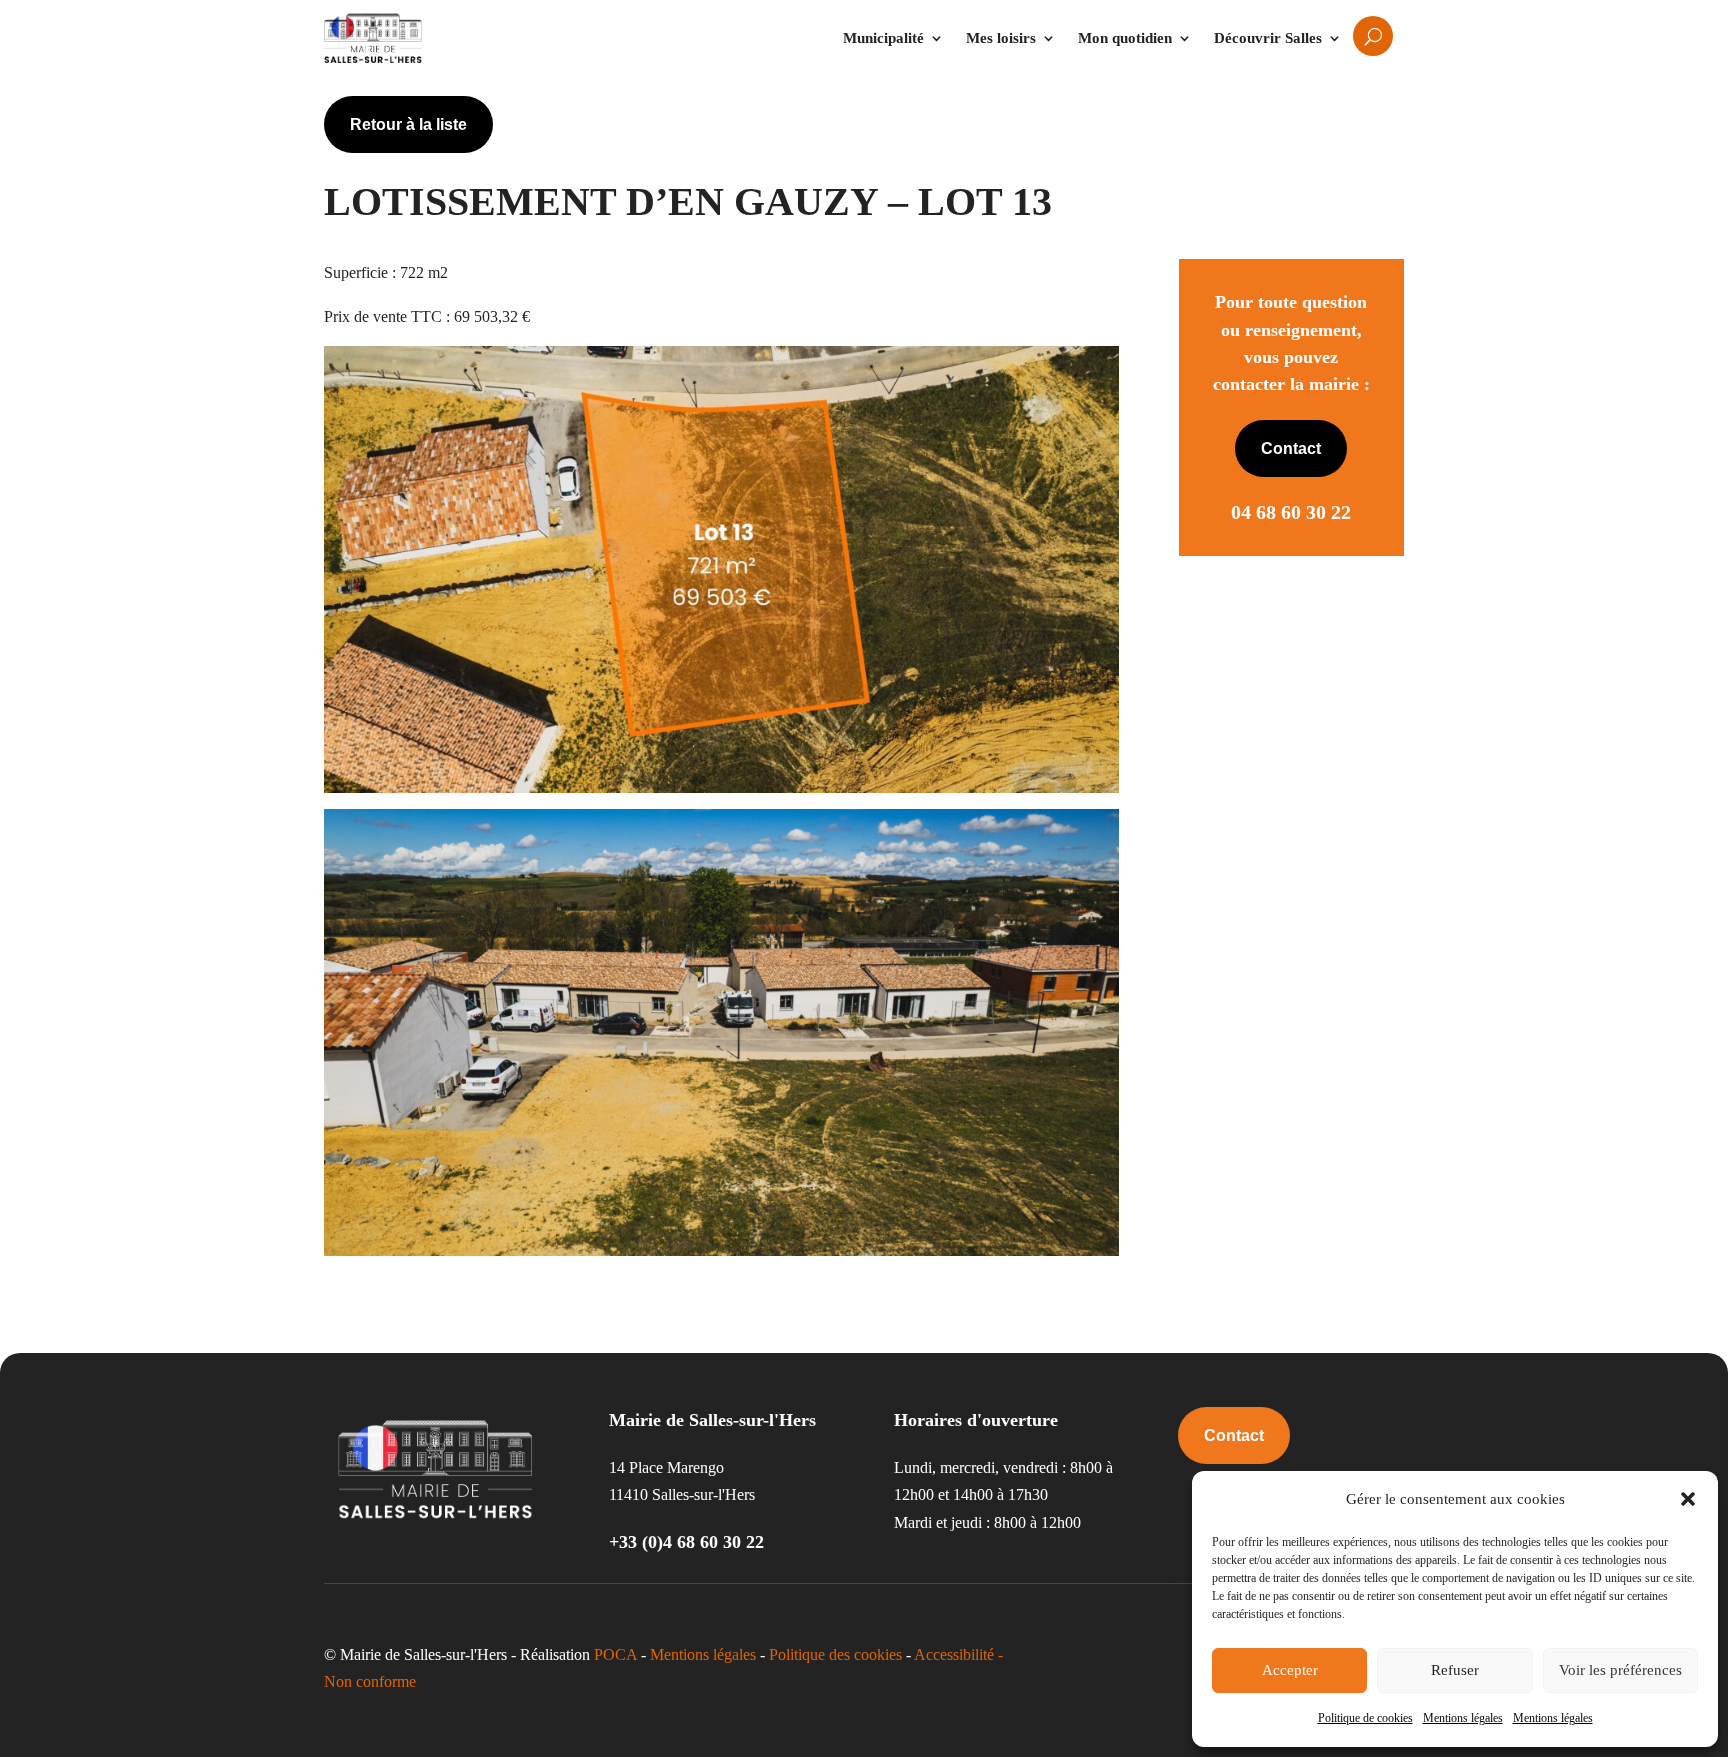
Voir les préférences (1620, 1670)
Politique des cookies (835, 1654)
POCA (615, 1654)
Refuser (1455, 1670)
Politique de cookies (1365, 1718)
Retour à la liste (408, 124)
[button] (1688, 1499)
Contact (1291, 448)
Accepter (1290, 1670)
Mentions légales (1463, 1718)
